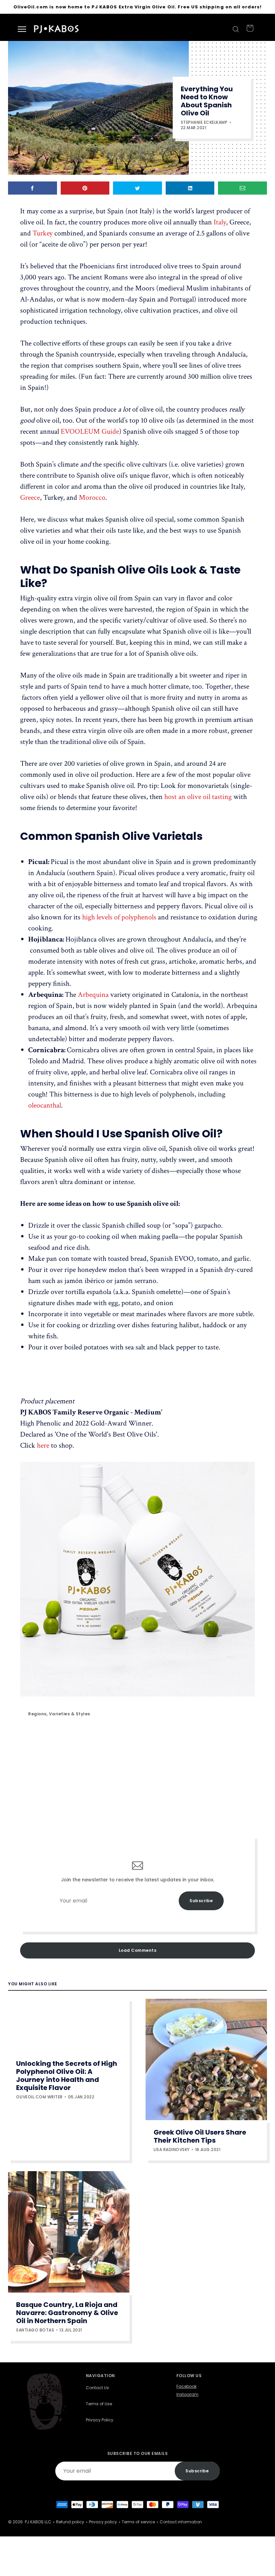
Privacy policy (103, 2522)
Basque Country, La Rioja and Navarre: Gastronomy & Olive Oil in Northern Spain (67, 2313)
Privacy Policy (100, 2420)
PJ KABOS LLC (38, 2522)
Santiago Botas (35, 2330)
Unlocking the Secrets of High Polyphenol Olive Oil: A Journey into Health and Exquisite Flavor (67, 2076)
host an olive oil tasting (198, 797)
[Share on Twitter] (137, 188)
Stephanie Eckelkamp (204, 122)
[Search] (235, 29)
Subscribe (201, 1901)
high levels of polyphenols (119, 917)
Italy (220, 222)
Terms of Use (99, 2404)
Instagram (187, 2395)
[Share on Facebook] (33, 188)
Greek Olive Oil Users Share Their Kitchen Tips (200, 2136)
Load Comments (138, 1950)
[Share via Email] (242, 188)
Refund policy (70, 2522)
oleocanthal (45, 1105)
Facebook (186, 2386)
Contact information (181, 2522)
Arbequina (93, 995)
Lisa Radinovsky (172, 2150)
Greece (30, 498)
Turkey (43, 233)
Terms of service (138, 2522)
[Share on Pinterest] (85, 188)
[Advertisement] (137, 1778)
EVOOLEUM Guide (90, 432)
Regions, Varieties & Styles (59, 1714)
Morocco (92, 498)
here (43, 1445)
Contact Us (97, 2388)
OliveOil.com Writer (39, 2097)
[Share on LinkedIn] (190, 188)
